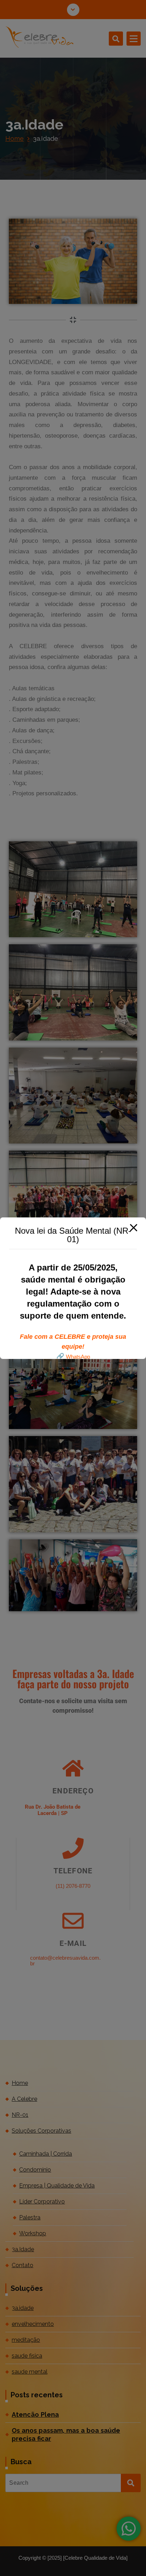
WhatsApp (78, 1357)
